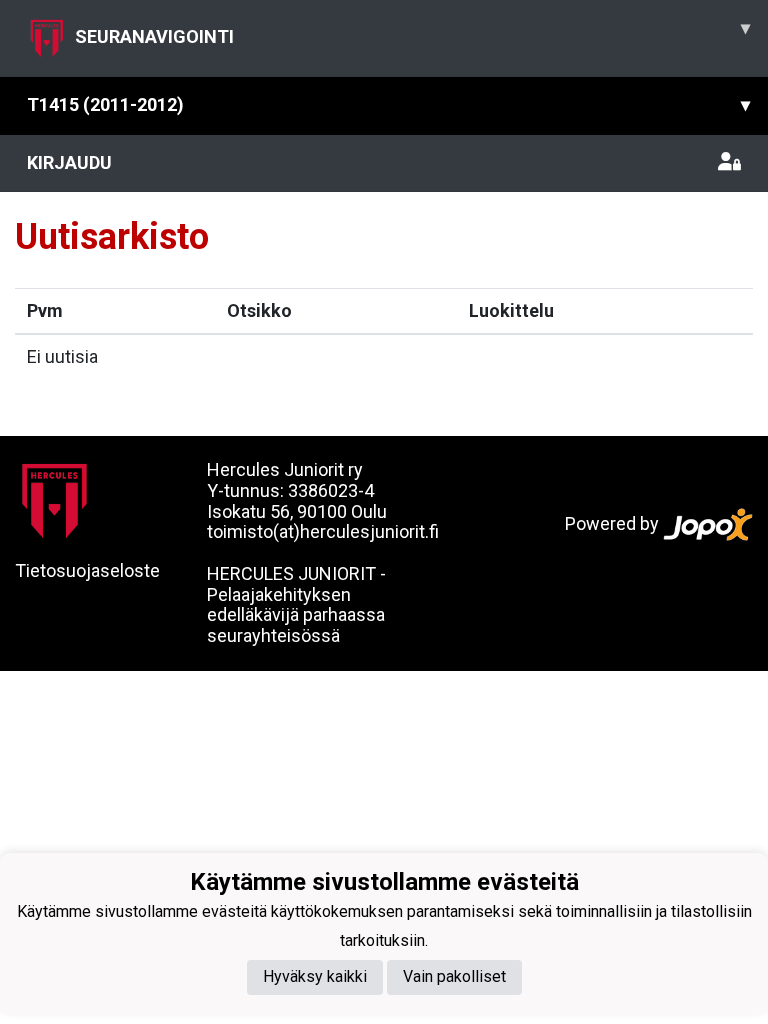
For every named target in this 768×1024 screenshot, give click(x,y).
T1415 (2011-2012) (388, 104)
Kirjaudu (69, 162)
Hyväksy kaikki (315, 976)
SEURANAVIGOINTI (412, 32)
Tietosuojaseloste (87, 570)
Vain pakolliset (454, 976)
